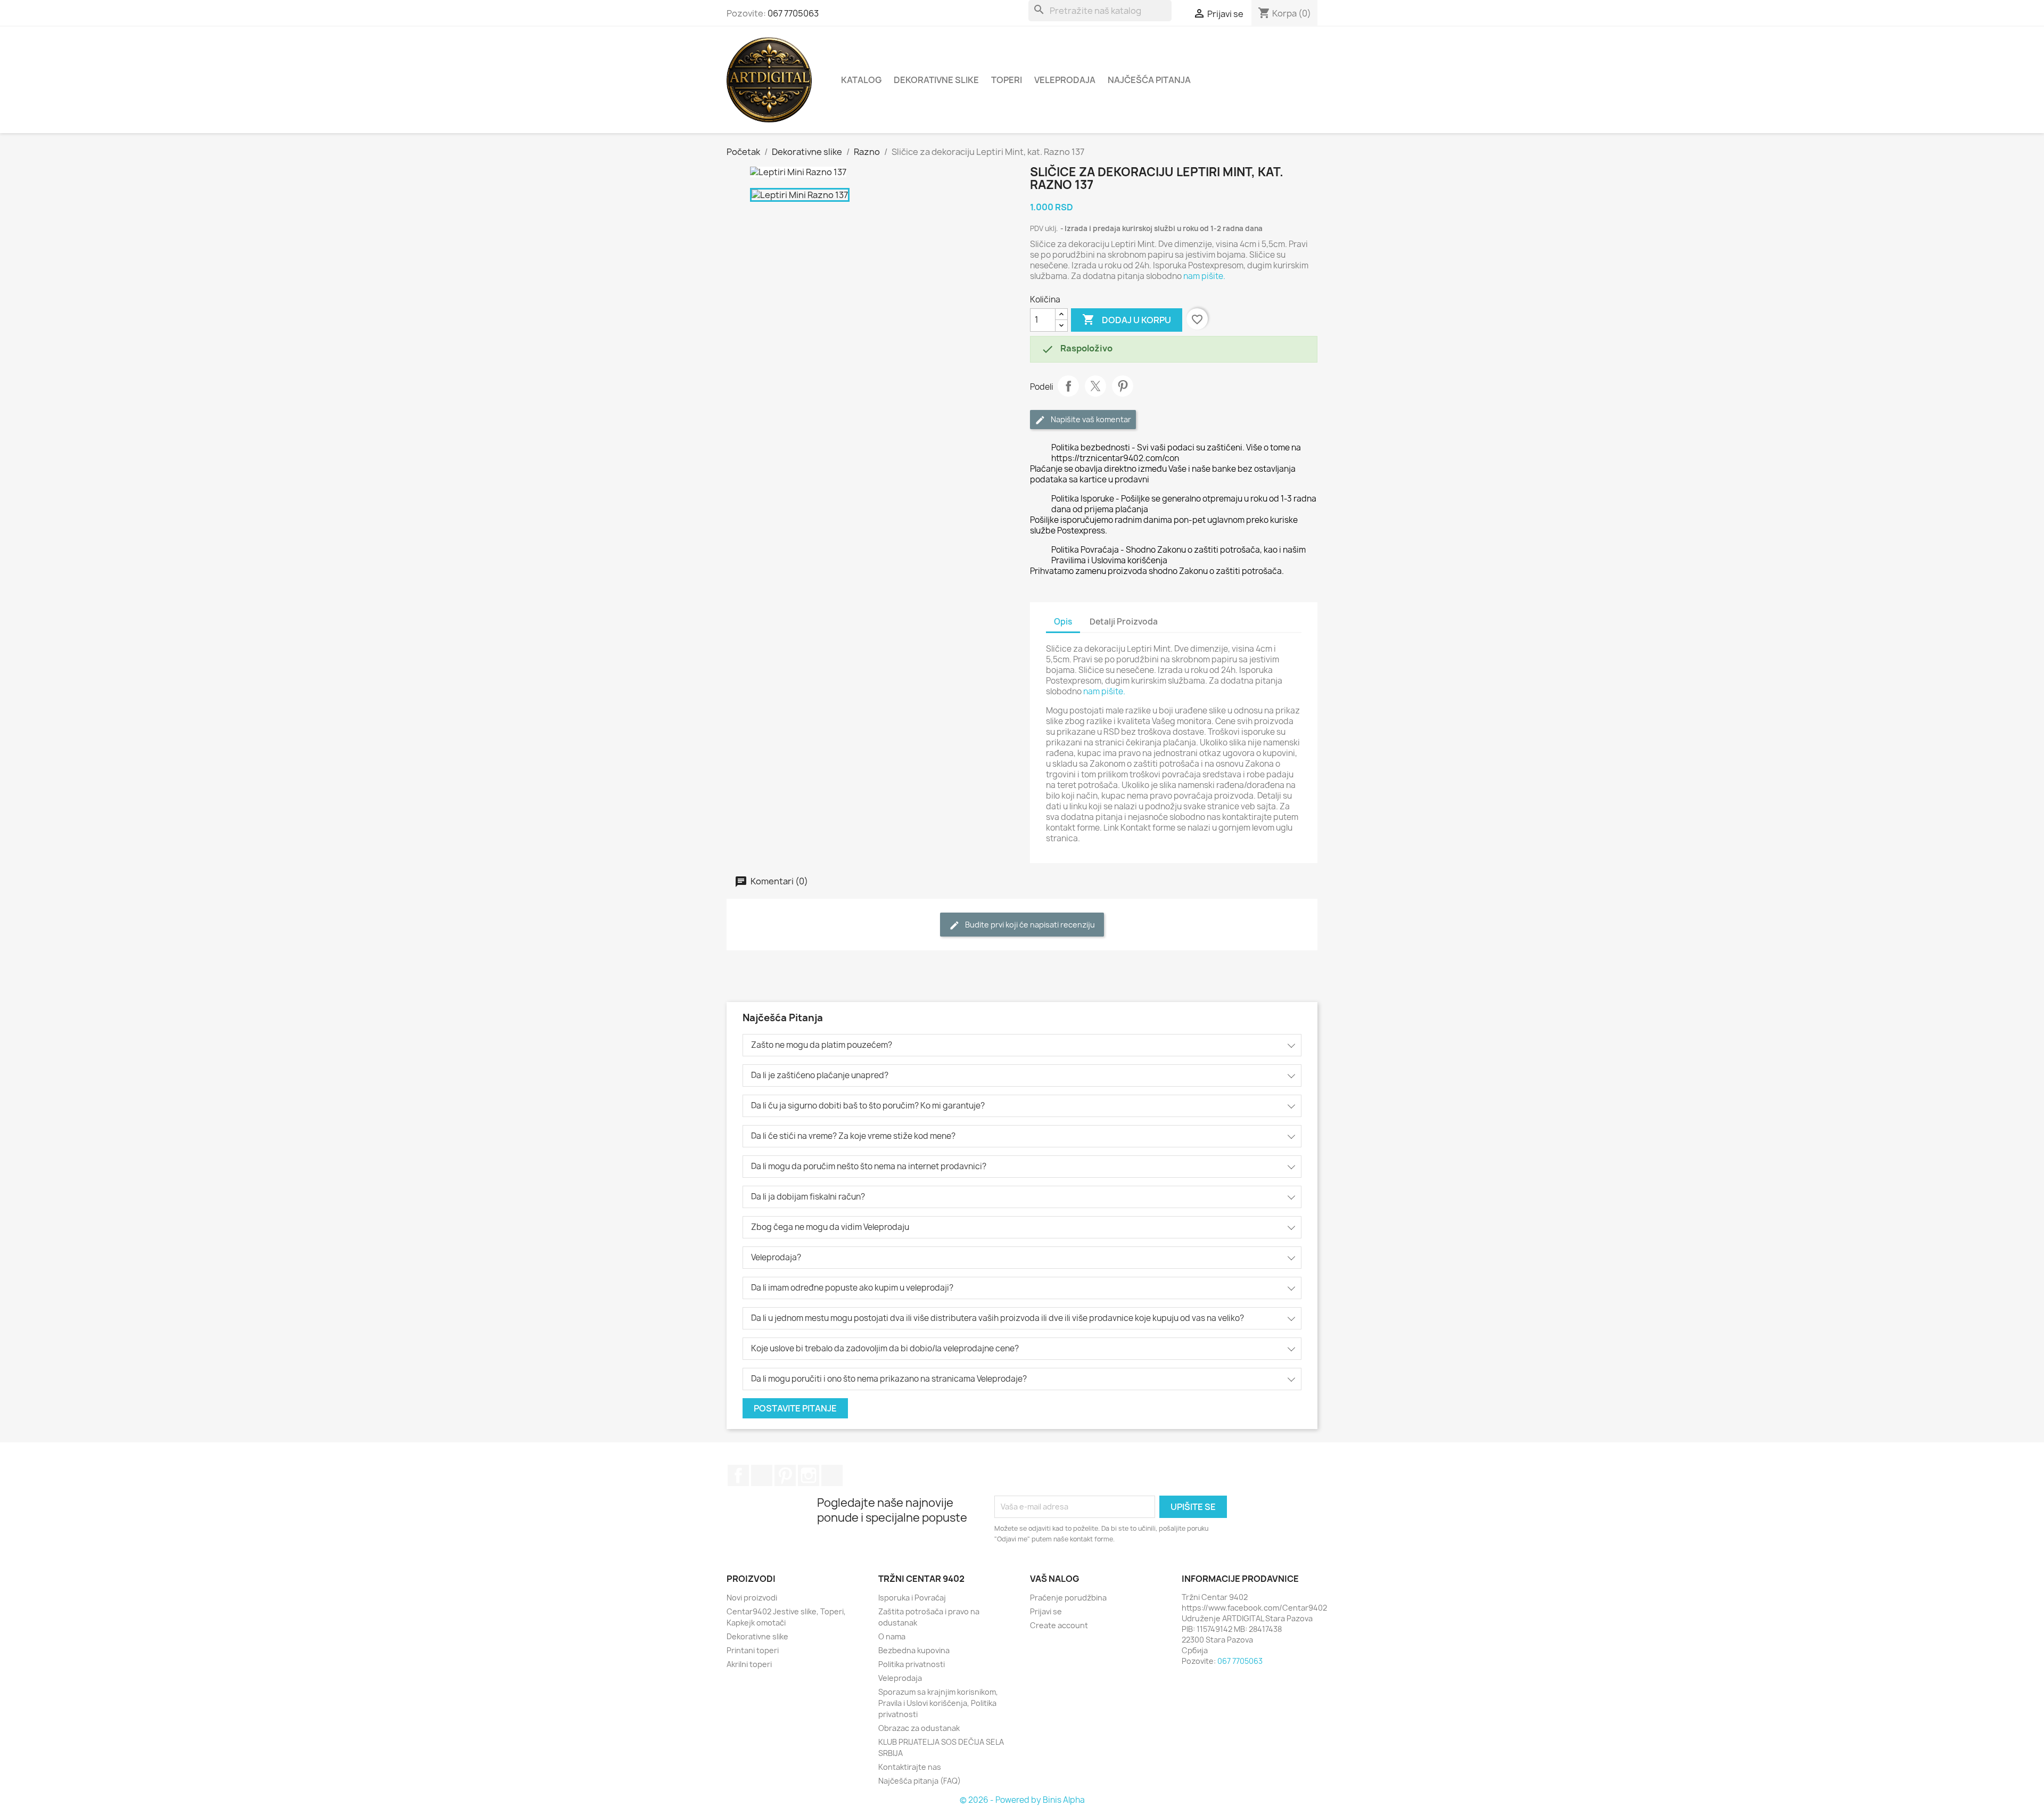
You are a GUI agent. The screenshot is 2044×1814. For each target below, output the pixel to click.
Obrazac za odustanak (919, 1728)
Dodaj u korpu (1127, 319)
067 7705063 (793, 13)
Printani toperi (753, 1650)
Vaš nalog (1055, 1579)
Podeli (1068, 386)
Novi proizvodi (752, 1598)
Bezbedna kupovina (914, 1650)
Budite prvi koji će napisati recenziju (1029, 925)
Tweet (1095, 386)
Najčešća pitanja (1149, 80)
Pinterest (1123, 386)
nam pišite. (1204, 276)
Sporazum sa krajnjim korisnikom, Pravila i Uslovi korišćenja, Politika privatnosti (938, 1703)
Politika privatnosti (912, 1664)
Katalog (861, 80)
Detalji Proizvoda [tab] (1124, 622)
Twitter (762, 1475)
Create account (1059, 1625)
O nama (892, 1636)
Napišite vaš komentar (1090, 419)
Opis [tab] (1063, 622)
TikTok (832, 1475)
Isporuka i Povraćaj (912, 1598)
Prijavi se (1046, 1611)
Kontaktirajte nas (910, 1767)
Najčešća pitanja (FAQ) (920, 1781)
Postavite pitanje (795, 1408)
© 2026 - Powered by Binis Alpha (1022, 1800)
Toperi (1007, 80)
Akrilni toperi (749, 1664)
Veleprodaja (1065, 80)
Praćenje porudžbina (1068, 1598)
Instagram (809, 1475)
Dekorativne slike (936, 80)
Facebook (738, 1475)
